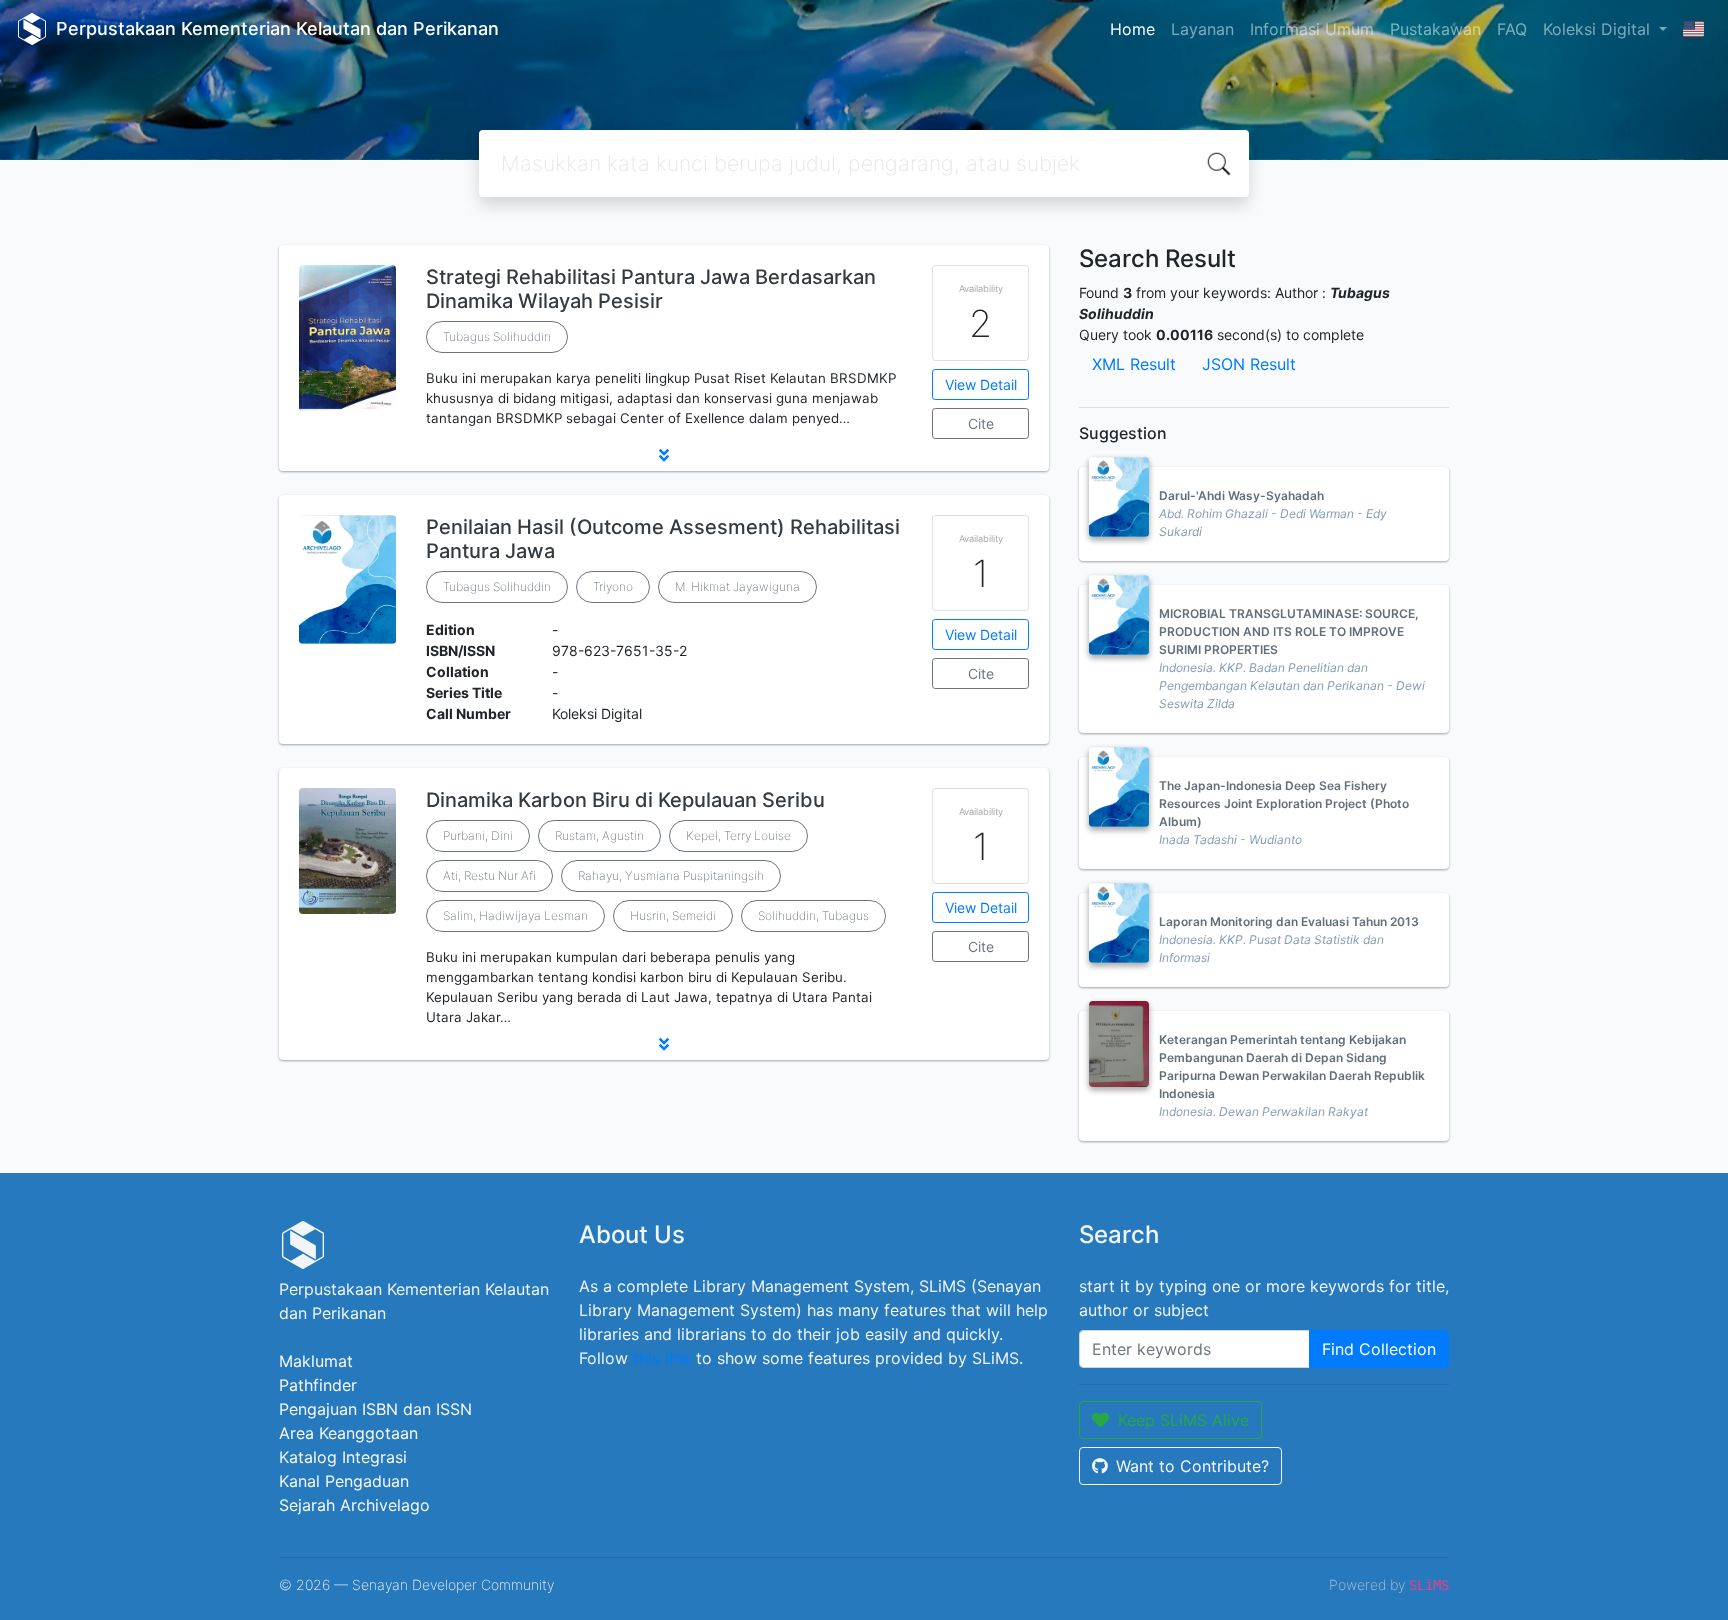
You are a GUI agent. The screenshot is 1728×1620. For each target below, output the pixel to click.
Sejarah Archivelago (354, 1505)
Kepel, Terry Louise (738, 835)
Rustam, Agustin (599, 835)
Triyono (613, 586)
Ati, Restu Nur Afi (489, 875)
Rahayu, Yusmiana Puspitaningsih (671, 875)
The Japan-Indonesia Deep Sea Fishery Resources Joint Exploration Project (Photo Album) (1284, 803)
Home (1132, 29)
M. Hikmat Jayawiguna (737, 586)
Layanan (1202, 29)
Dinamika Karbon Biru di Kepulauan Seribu (625, 800)
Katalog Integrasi (343, 1457)
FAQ (1512, 29)
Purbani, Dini (478, 835)
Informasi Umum (1312, 29)
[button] (664, 455)
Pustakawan (1435, 29)
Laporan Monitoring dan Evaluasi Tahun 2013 (1289, 921)
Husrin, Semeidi (673, 915)
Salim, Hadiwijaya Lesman (515, 915)
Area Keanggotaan (348, 1433)
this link (662, 1358)
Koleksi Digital (1599, 29)
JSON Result (1249, 364)
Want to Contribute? (1192, 1466)
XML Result (1134, 364)
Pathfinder (318, 1385)
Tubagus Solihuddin (497, 336)
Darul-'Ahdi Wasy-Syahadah (1241, 495)
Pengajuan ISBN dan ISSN (375, 1409)
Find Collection (1379, 1349)
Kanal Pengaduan (344, 1481)
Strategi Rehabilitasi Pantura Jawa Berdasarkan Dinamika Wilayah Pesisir (651, 289)
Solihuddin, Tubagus (813, 915)
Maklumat (316, 1361)
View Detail (981, 384)
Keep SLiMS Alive (1183, 1420)
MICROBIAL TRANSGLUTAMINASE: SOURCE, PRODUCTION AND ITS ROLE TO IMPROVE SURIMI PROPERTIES (1289, 631)
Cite (981, 423)
